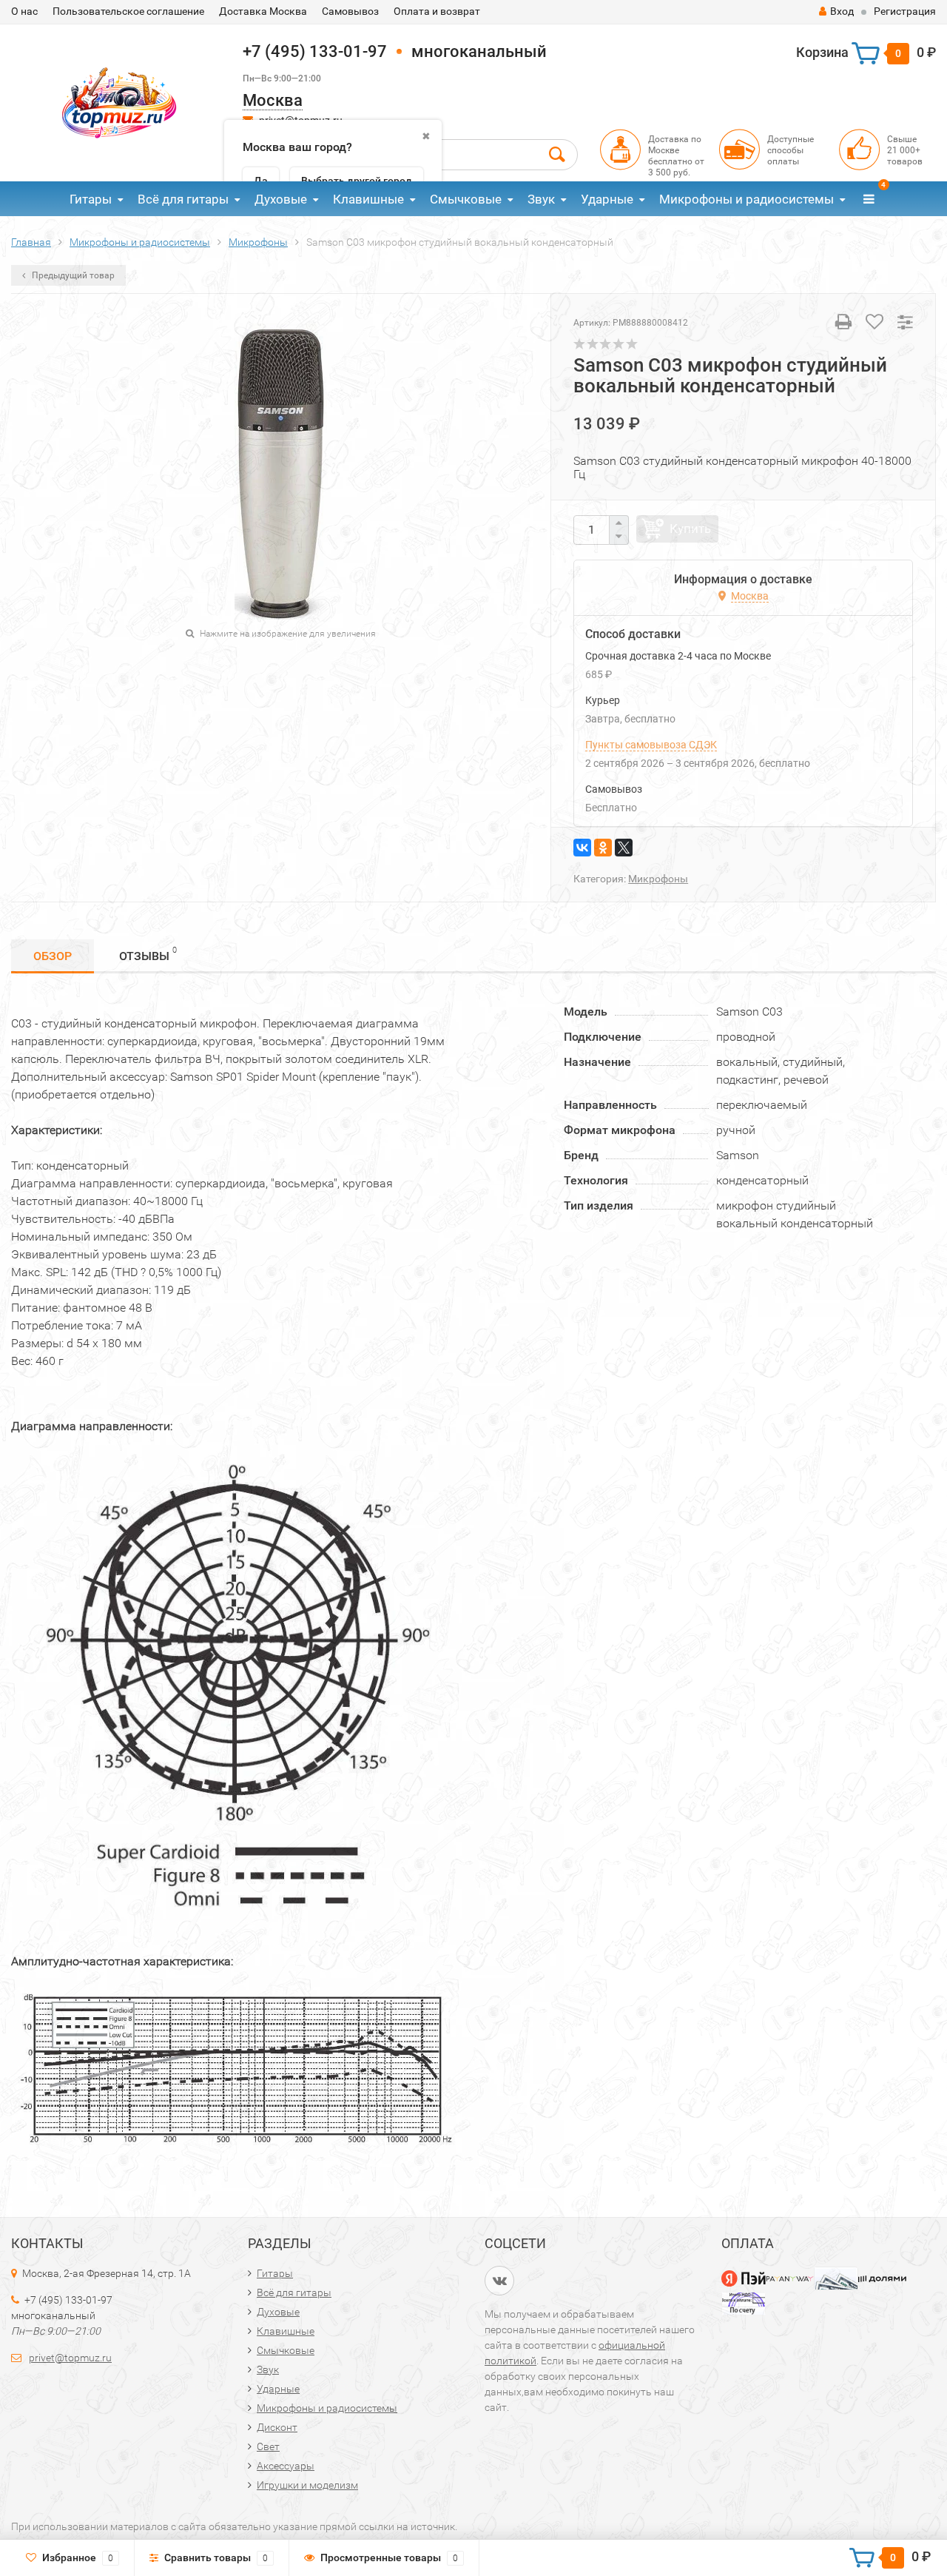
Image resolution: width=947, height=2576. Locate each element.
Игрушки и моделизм (307, 2485)
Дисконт (277, 2427)
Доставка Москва (263, 11)
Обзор (53, 956)
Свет (268, 2446)
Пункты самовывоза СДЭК (651, 745)
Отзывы (148, 954)
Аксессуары (286, 2466)
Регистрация (905, 11)
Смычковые (466, 199)
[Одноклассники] (603, 848)
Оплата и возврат (437, 11)
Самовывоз (350, 11)
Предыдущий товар (72, 275)
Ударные (607, 199)
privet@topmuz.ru (70, 2358)
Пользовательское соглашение (128, 11)
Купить (690, 529)
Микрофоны (658, 879)
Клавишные (368, 199)
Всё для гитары (183, 199)
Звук (541, 199)
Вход (842, 11)
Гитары (91, 199)
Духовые (281, 199)
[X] (624, 848)
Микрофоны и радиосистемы (747, 199)
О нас (24, 11)
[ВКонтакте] (582, 848)
